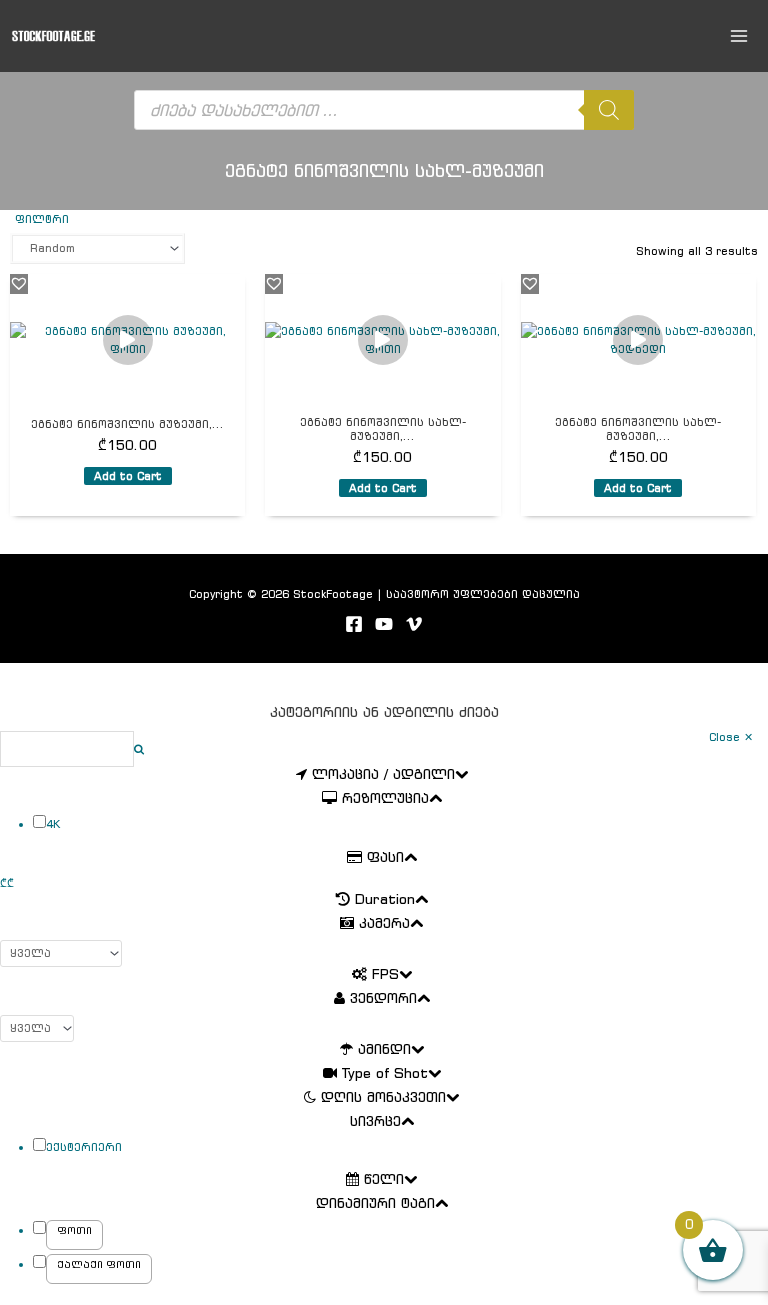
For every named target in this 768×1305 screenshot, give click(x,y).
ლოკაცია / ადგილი (383, 775)
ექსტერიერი (84, 1147)
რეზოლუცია (385, 799)
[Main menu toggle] (739, 35)
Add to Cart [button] (128, 476)
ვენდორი (383, 999)
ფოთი (74, 1230)
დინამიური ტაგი (375, 1204)
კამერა (384, 924)
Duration (385, 900)
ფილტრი (42, 219)
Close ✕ (731, 737)
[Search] (609, 110)
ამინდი (384, 1050)
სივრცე (375, 1122)
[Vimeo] (414, 624)
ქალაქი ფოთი (99, 1264)
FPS (385, 975)
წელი (384, 1180)
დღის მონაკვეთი (383, 1098)
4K (53, 824)
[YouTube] (384, 624)
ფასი (385, 858)
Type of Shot (385, 1074)
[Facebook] (354, 624)
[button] (19, 283)
